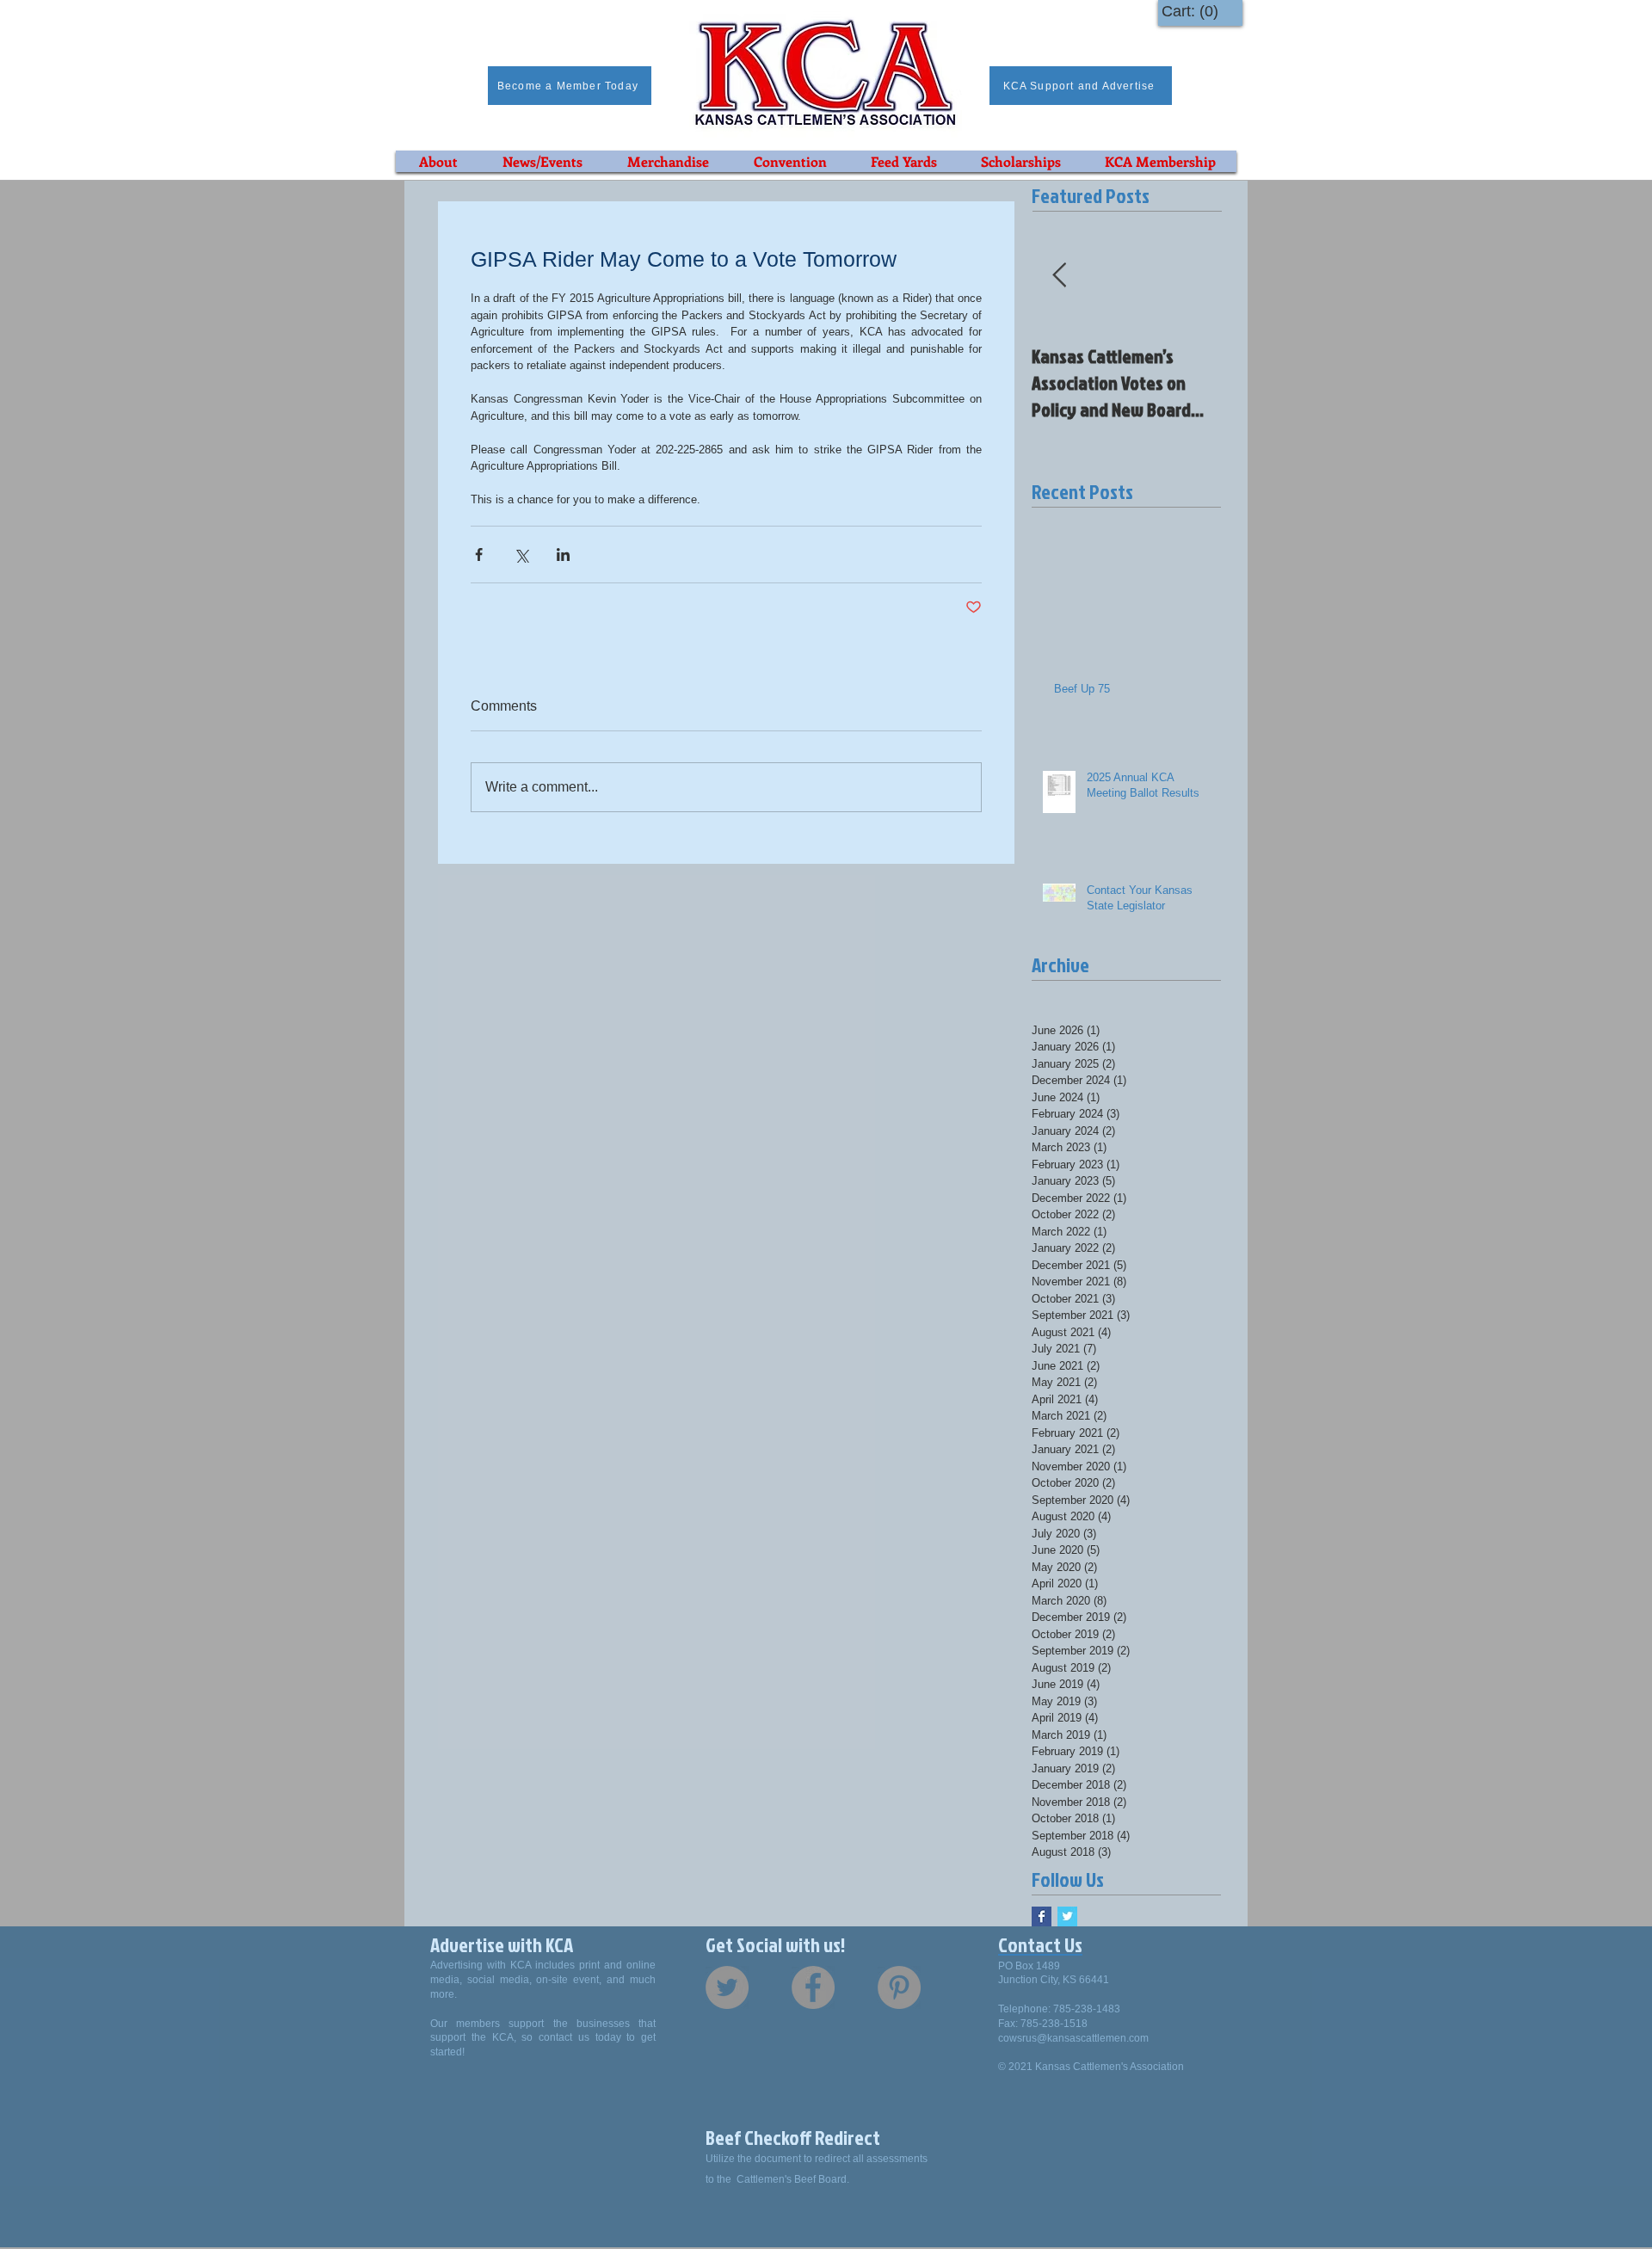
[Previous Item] (1059, 276)
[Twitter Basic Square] (1067, 1916)
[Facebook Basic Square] (1042, 1916)
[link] (1194, 11)
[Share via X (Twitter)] (521, 555)
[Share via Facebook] (479, 555)
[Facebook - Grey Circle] (813, 1987)
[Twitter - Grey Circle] (727, 1987)
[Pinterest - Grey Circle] (899, 1987)
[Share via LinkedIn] (563, 555)
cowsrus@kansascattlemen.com (1073, 2038)
